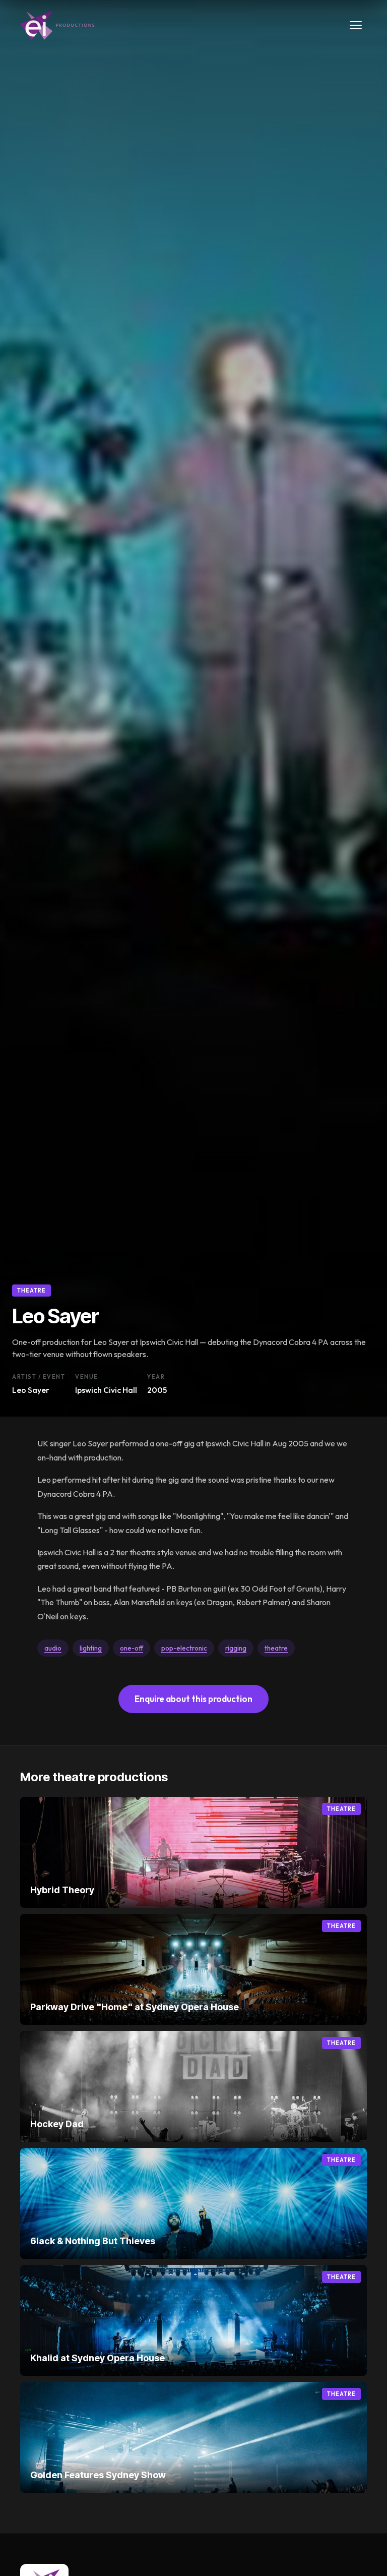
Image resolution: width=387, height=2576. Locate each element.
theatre (276, 1648)
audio (53, 1648)
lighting (91, 1648)
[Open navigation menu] (356, 25)
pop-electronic (184, 1648)
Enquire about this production (193, 1699)
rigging (236, 1648)
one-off (132, 1648)
